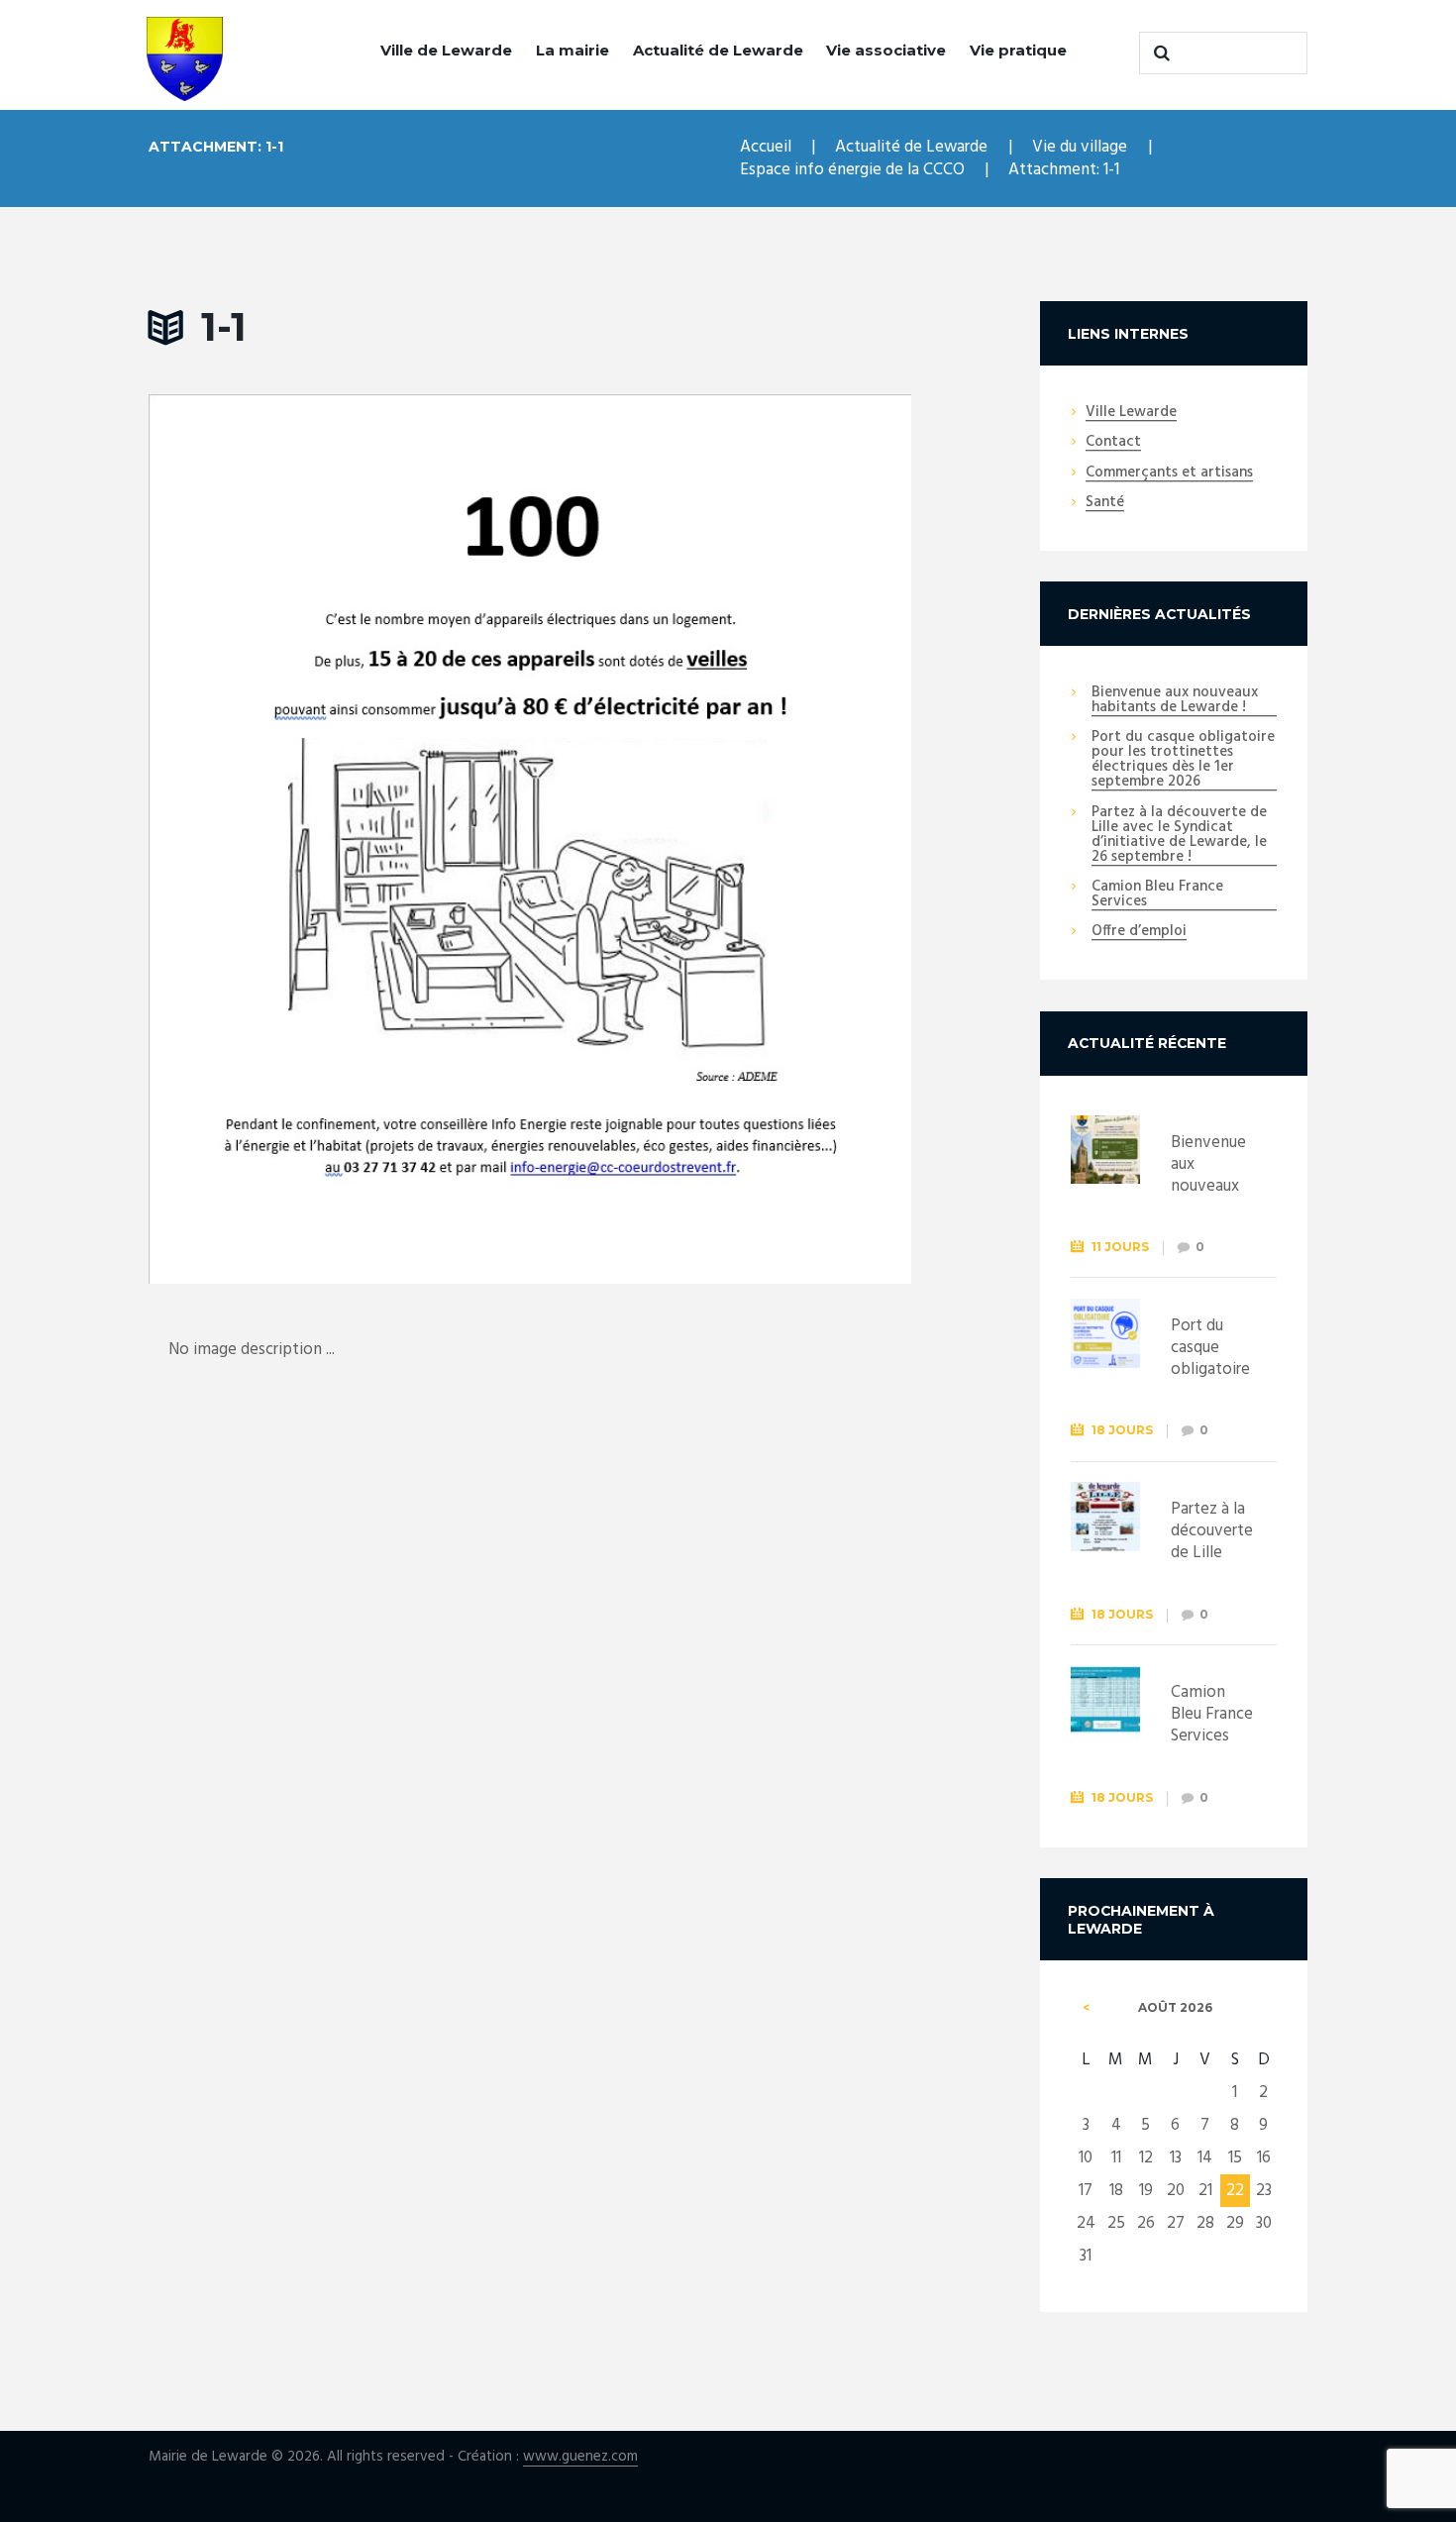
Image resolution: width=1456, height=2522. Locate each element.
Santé (1105, 503)
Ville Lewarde (1131, 413)
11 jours (1120, 1247)
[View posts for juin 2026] (1086, 2008)
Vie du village (1080, 147)
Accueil (766, 147)
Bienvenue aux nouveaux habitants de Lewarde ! (1175, 701)
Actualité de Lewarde (718, 50)
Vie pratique (1018, 50)
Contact (1113, 443)
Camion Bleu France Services (1157, 895)
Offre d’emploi (1139, 932)
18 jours (1122, 1430)
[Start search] (1159, 53)
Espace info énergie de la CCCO (852, 170)
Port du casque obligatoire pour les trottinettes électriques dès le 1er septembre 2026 (1183, 760)
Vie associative (886, 50)
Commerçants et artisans (1169, 473)
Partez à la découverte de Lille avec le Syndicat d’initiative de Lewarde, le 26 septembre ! (1179, 836)
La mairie (572, 50)
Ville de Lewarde (446, 50)
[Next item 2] (721, 839)
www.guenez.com (580, 2457)
